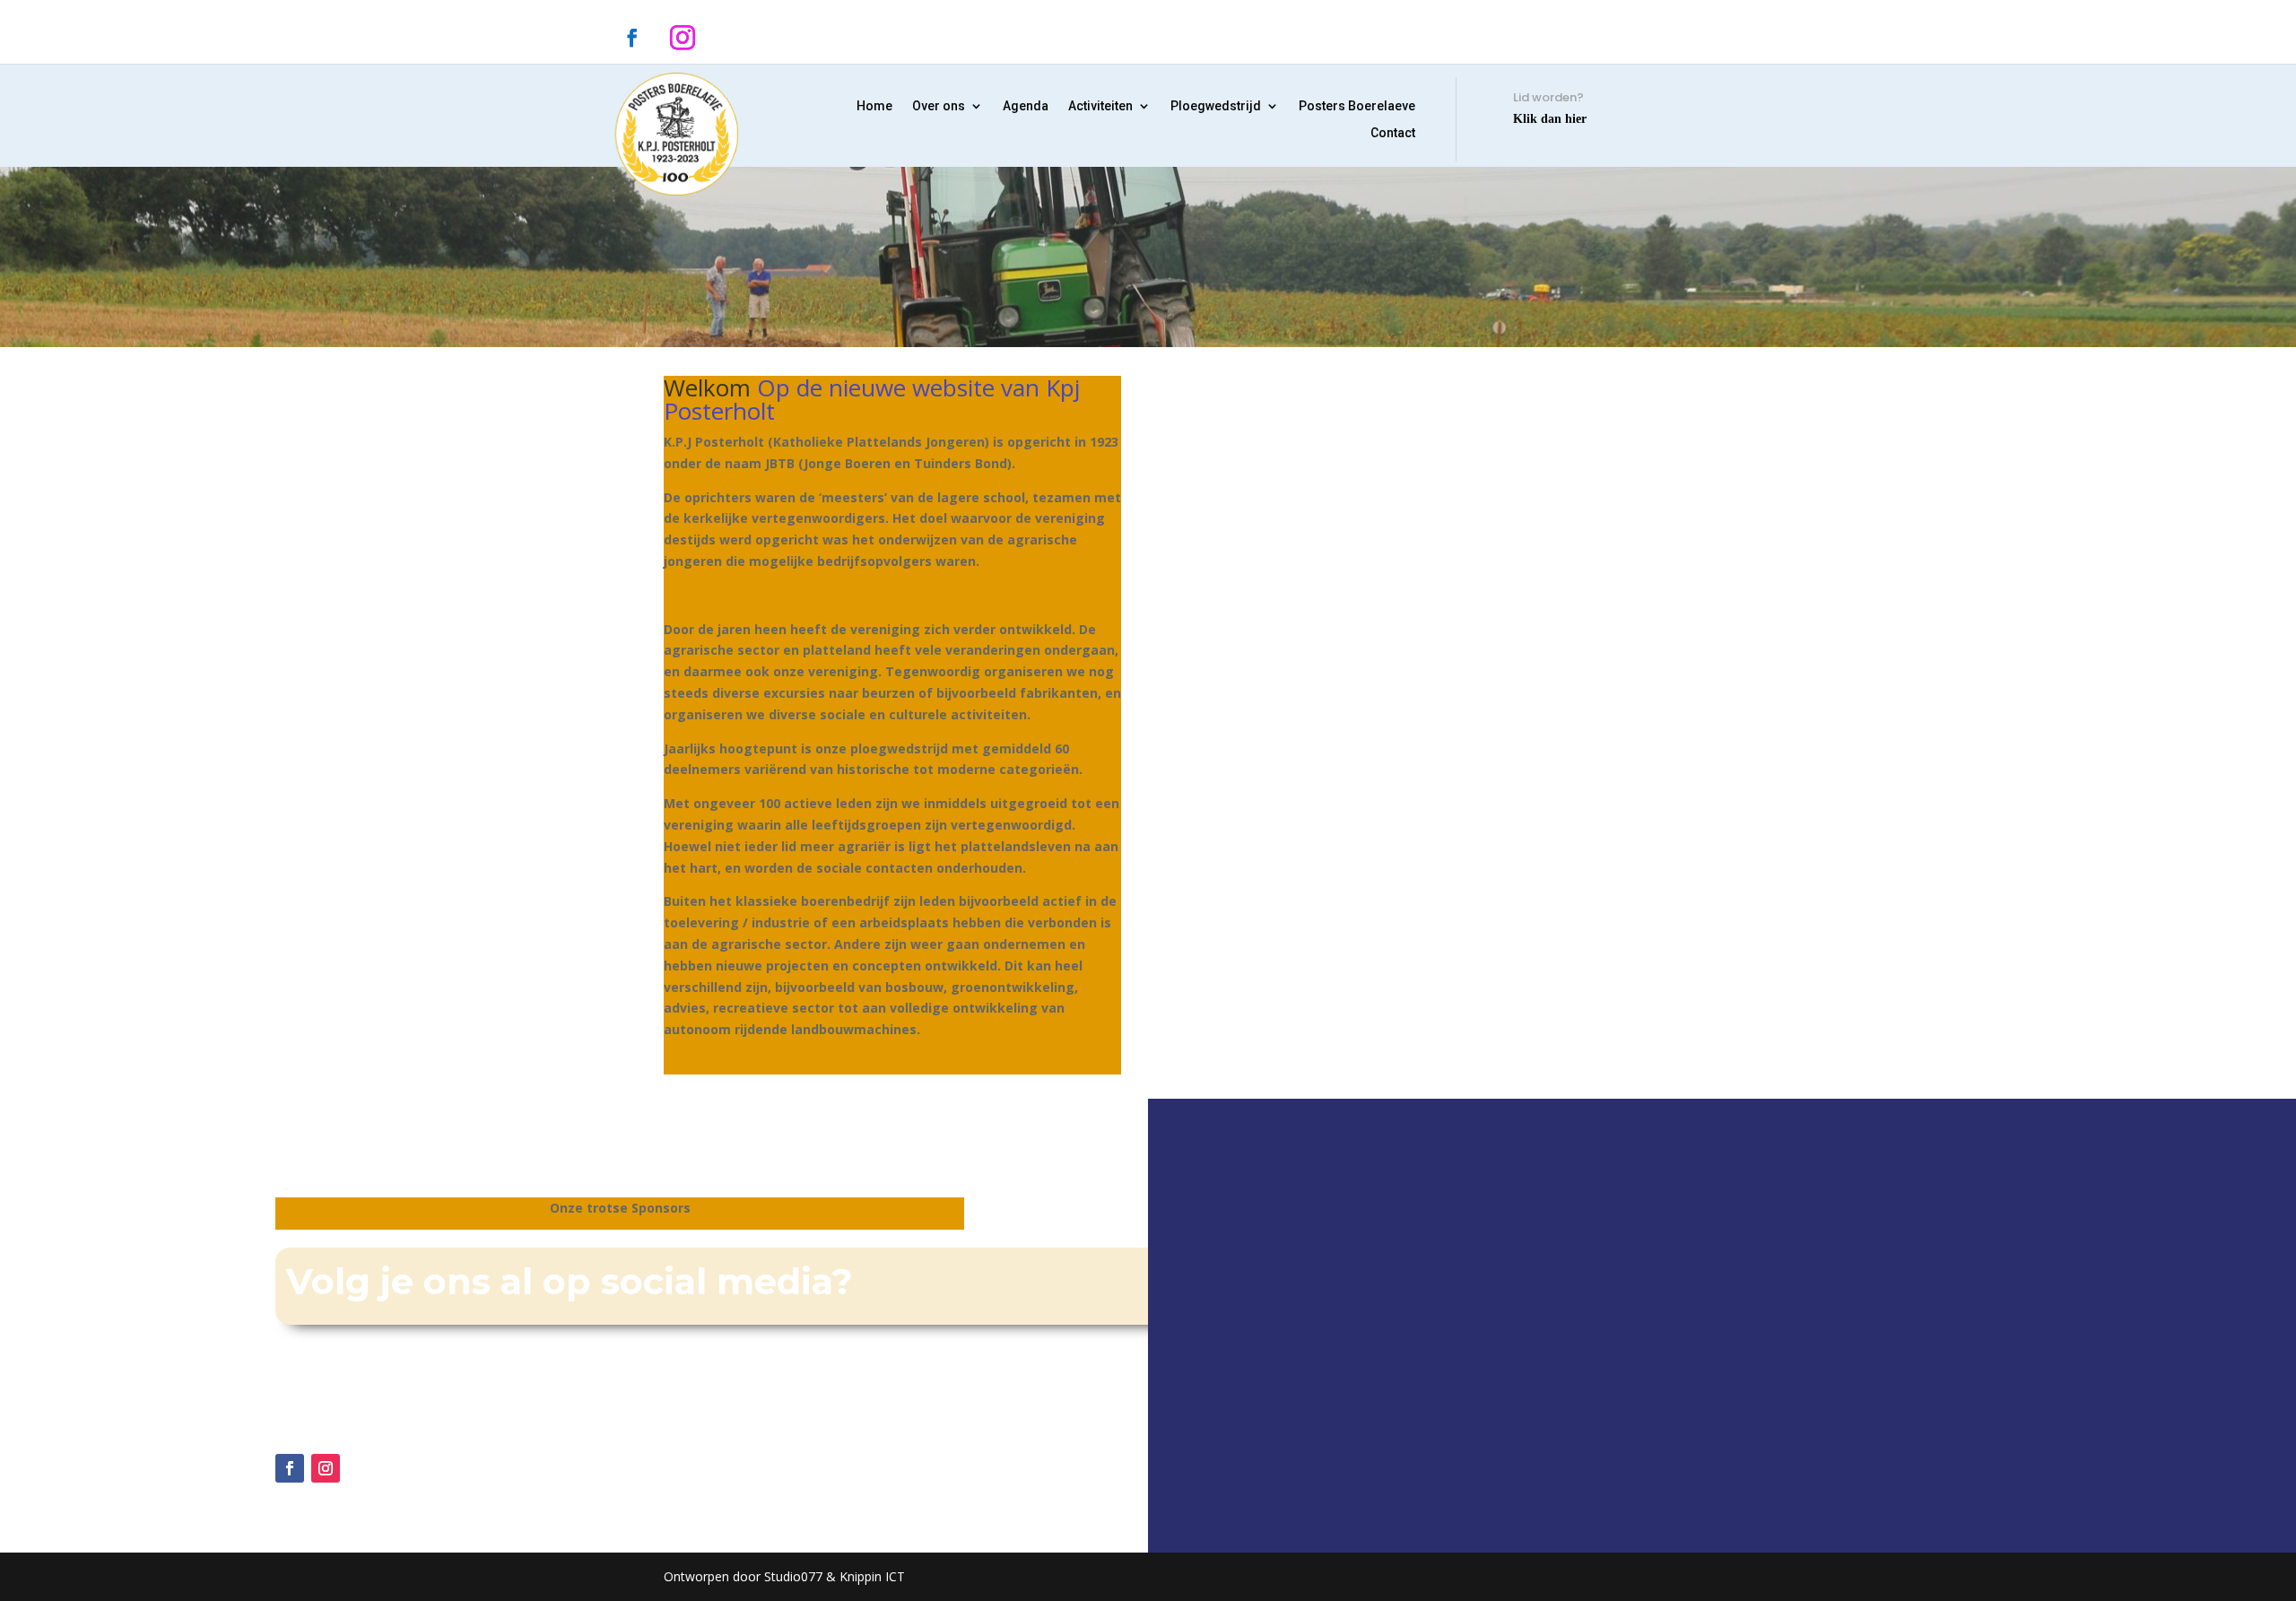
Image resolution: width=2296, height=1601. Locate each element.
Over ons (939, 106)
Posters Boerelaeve (1357, 106)
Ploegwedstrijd (1216, 106)
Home (874, 106)
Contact (1393, 133)
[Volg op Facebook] (632, 38)
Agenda (1026, 106)
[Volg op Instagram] (683, 38)
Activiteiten (1100, 106)
